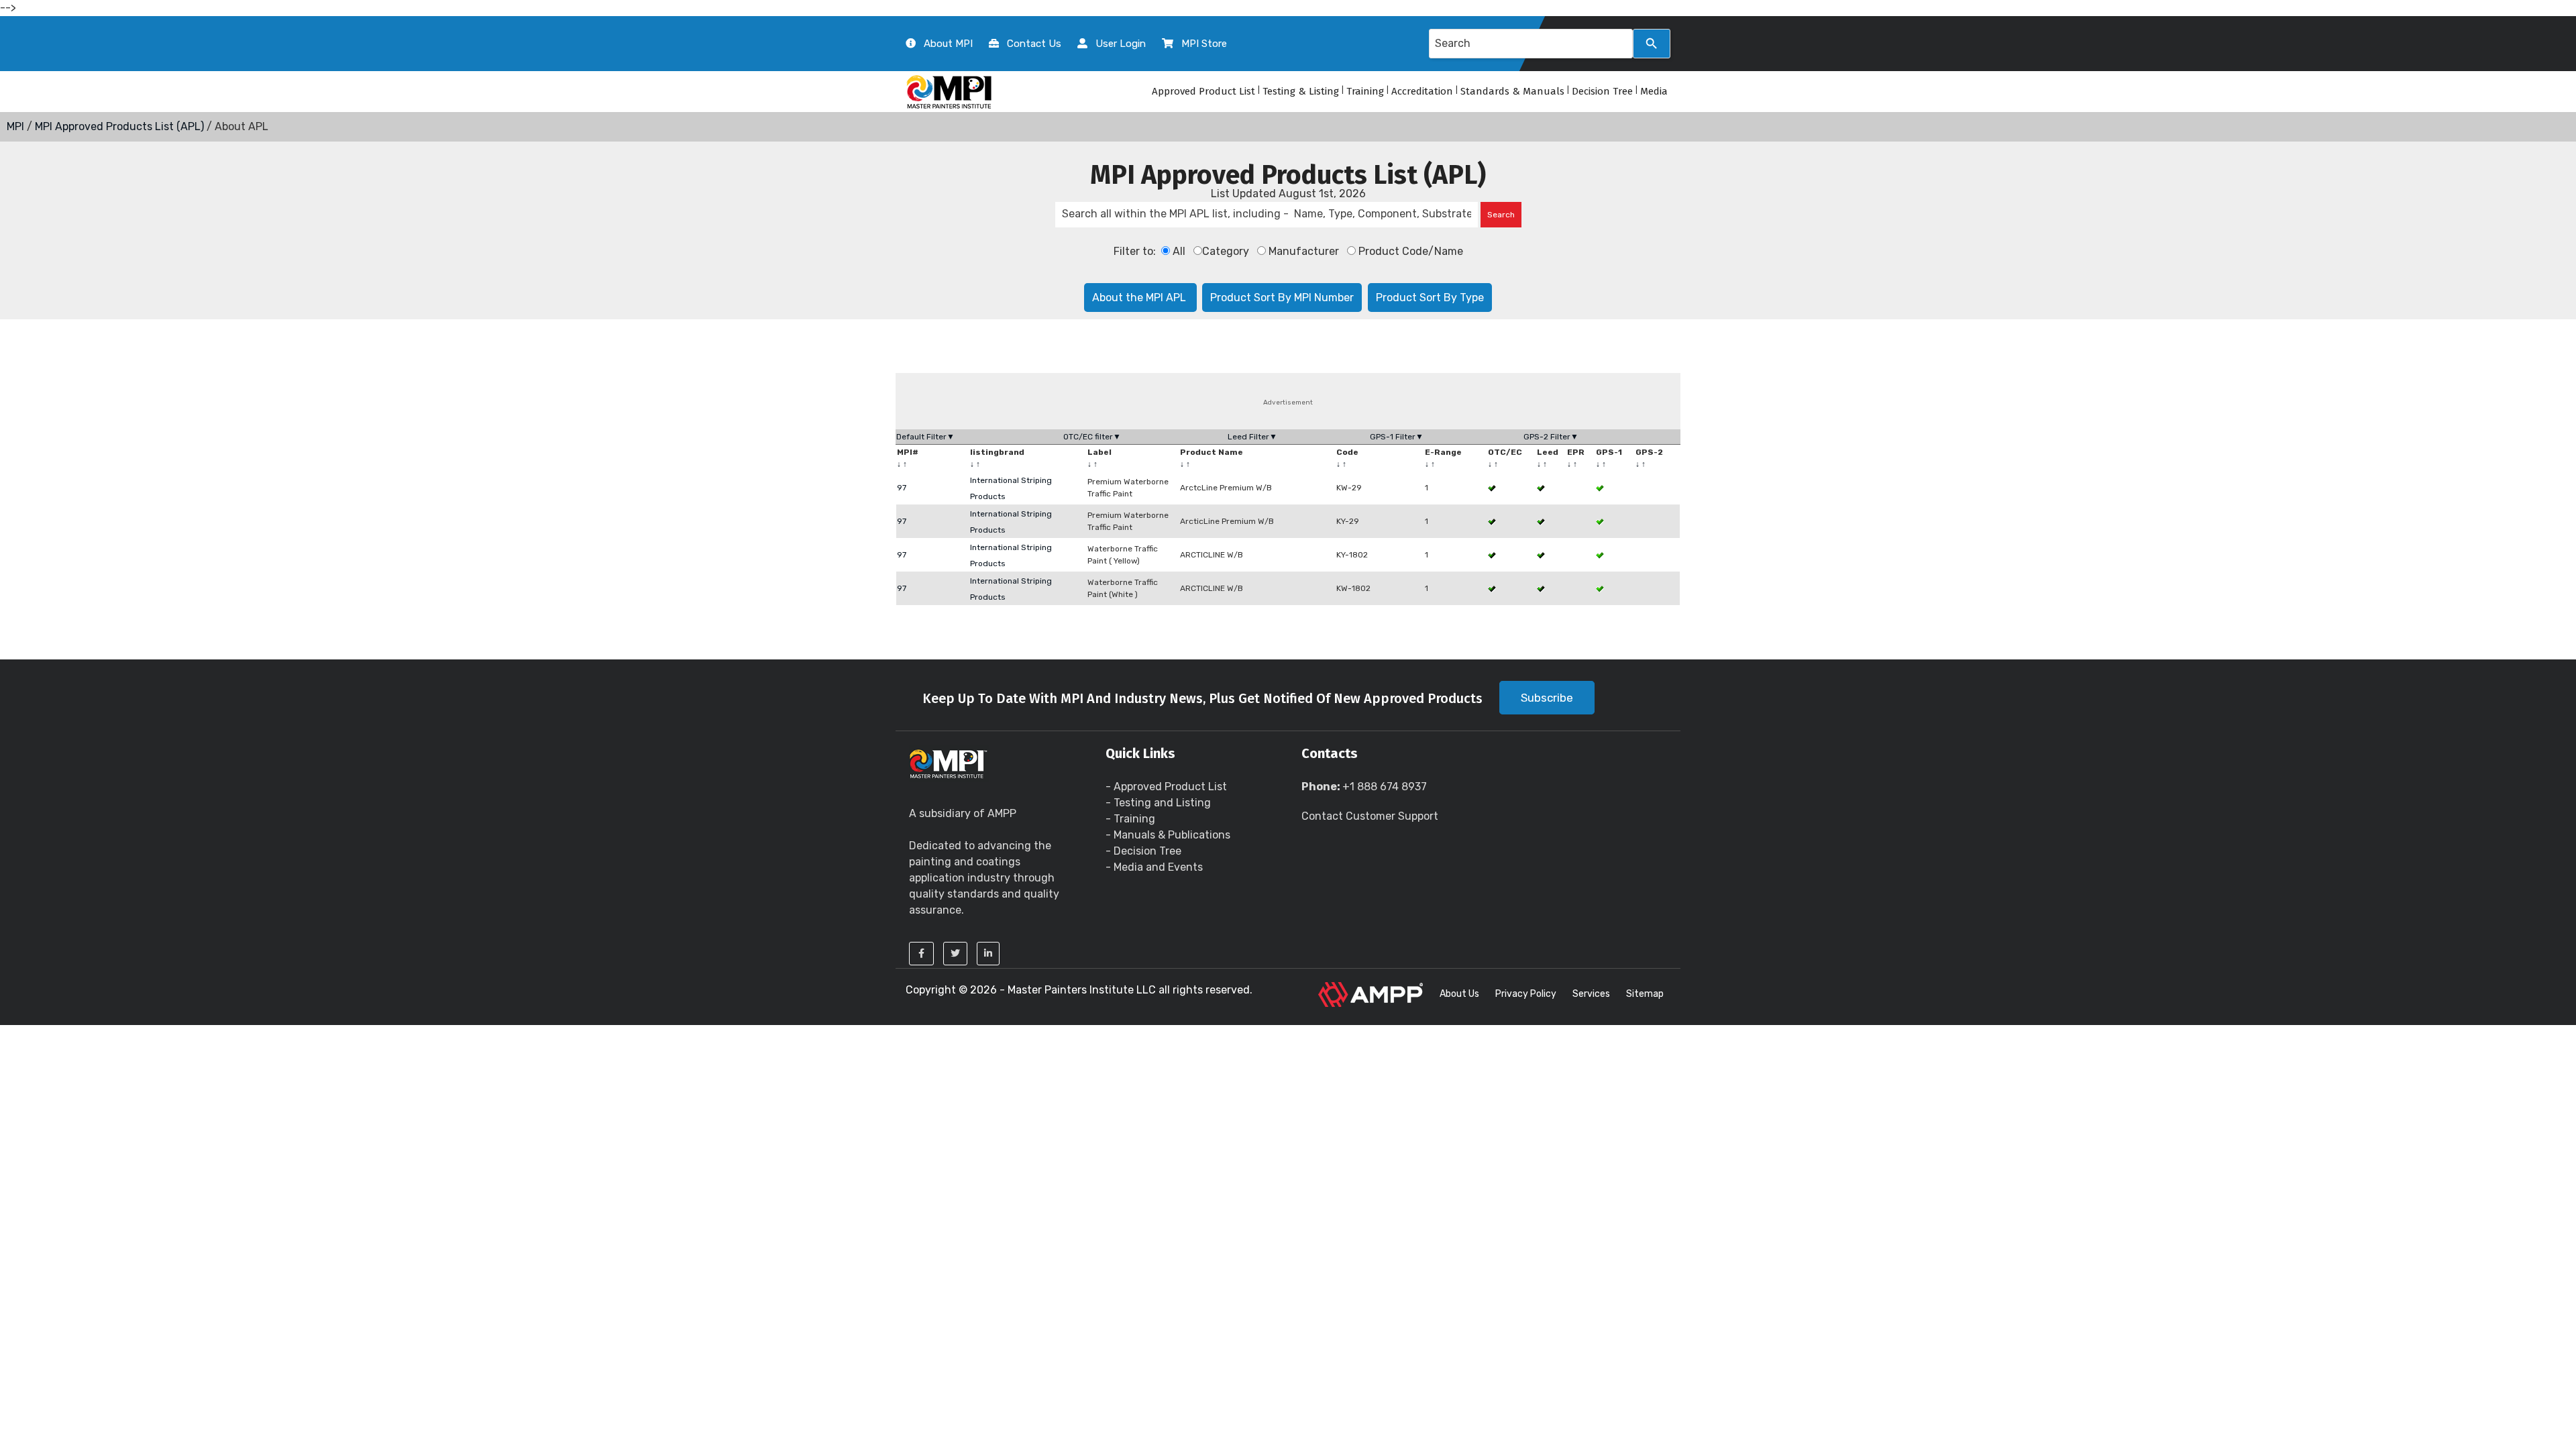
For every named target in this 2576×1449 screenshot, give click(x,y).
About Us (1459, 994)
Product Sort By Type (1430, 298)
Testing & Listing (1301, 91)
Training (1365, 91)
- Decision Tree (1143, 851)
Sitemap (1645, 994)
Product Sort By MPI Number (1282, 298)
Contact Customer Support (1370, 816)
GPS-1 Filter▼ (1397, 437)
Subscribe (1547, 698)
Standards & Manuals (1512, 91)
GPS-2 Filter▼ (1551, 437)
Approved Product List (1203, 91)
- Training (1130, 819)
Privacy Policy (1526, 994)
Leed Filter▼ (1252, 437)
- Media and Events (1154, 867)
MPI (15, 126)
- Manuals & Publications (1168, 835)
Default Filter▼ (925, 437)
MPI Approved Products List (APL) (119, 126)
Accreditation (1422, 91)
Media (1654, 91)
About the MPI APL (1140, 298)
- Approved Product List (1166, 787)
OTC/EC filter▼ (1092, 437)
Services (1591, 994)
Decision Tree (1602, 91)
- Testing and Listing (1158, 803)
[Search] (1652, 44)
